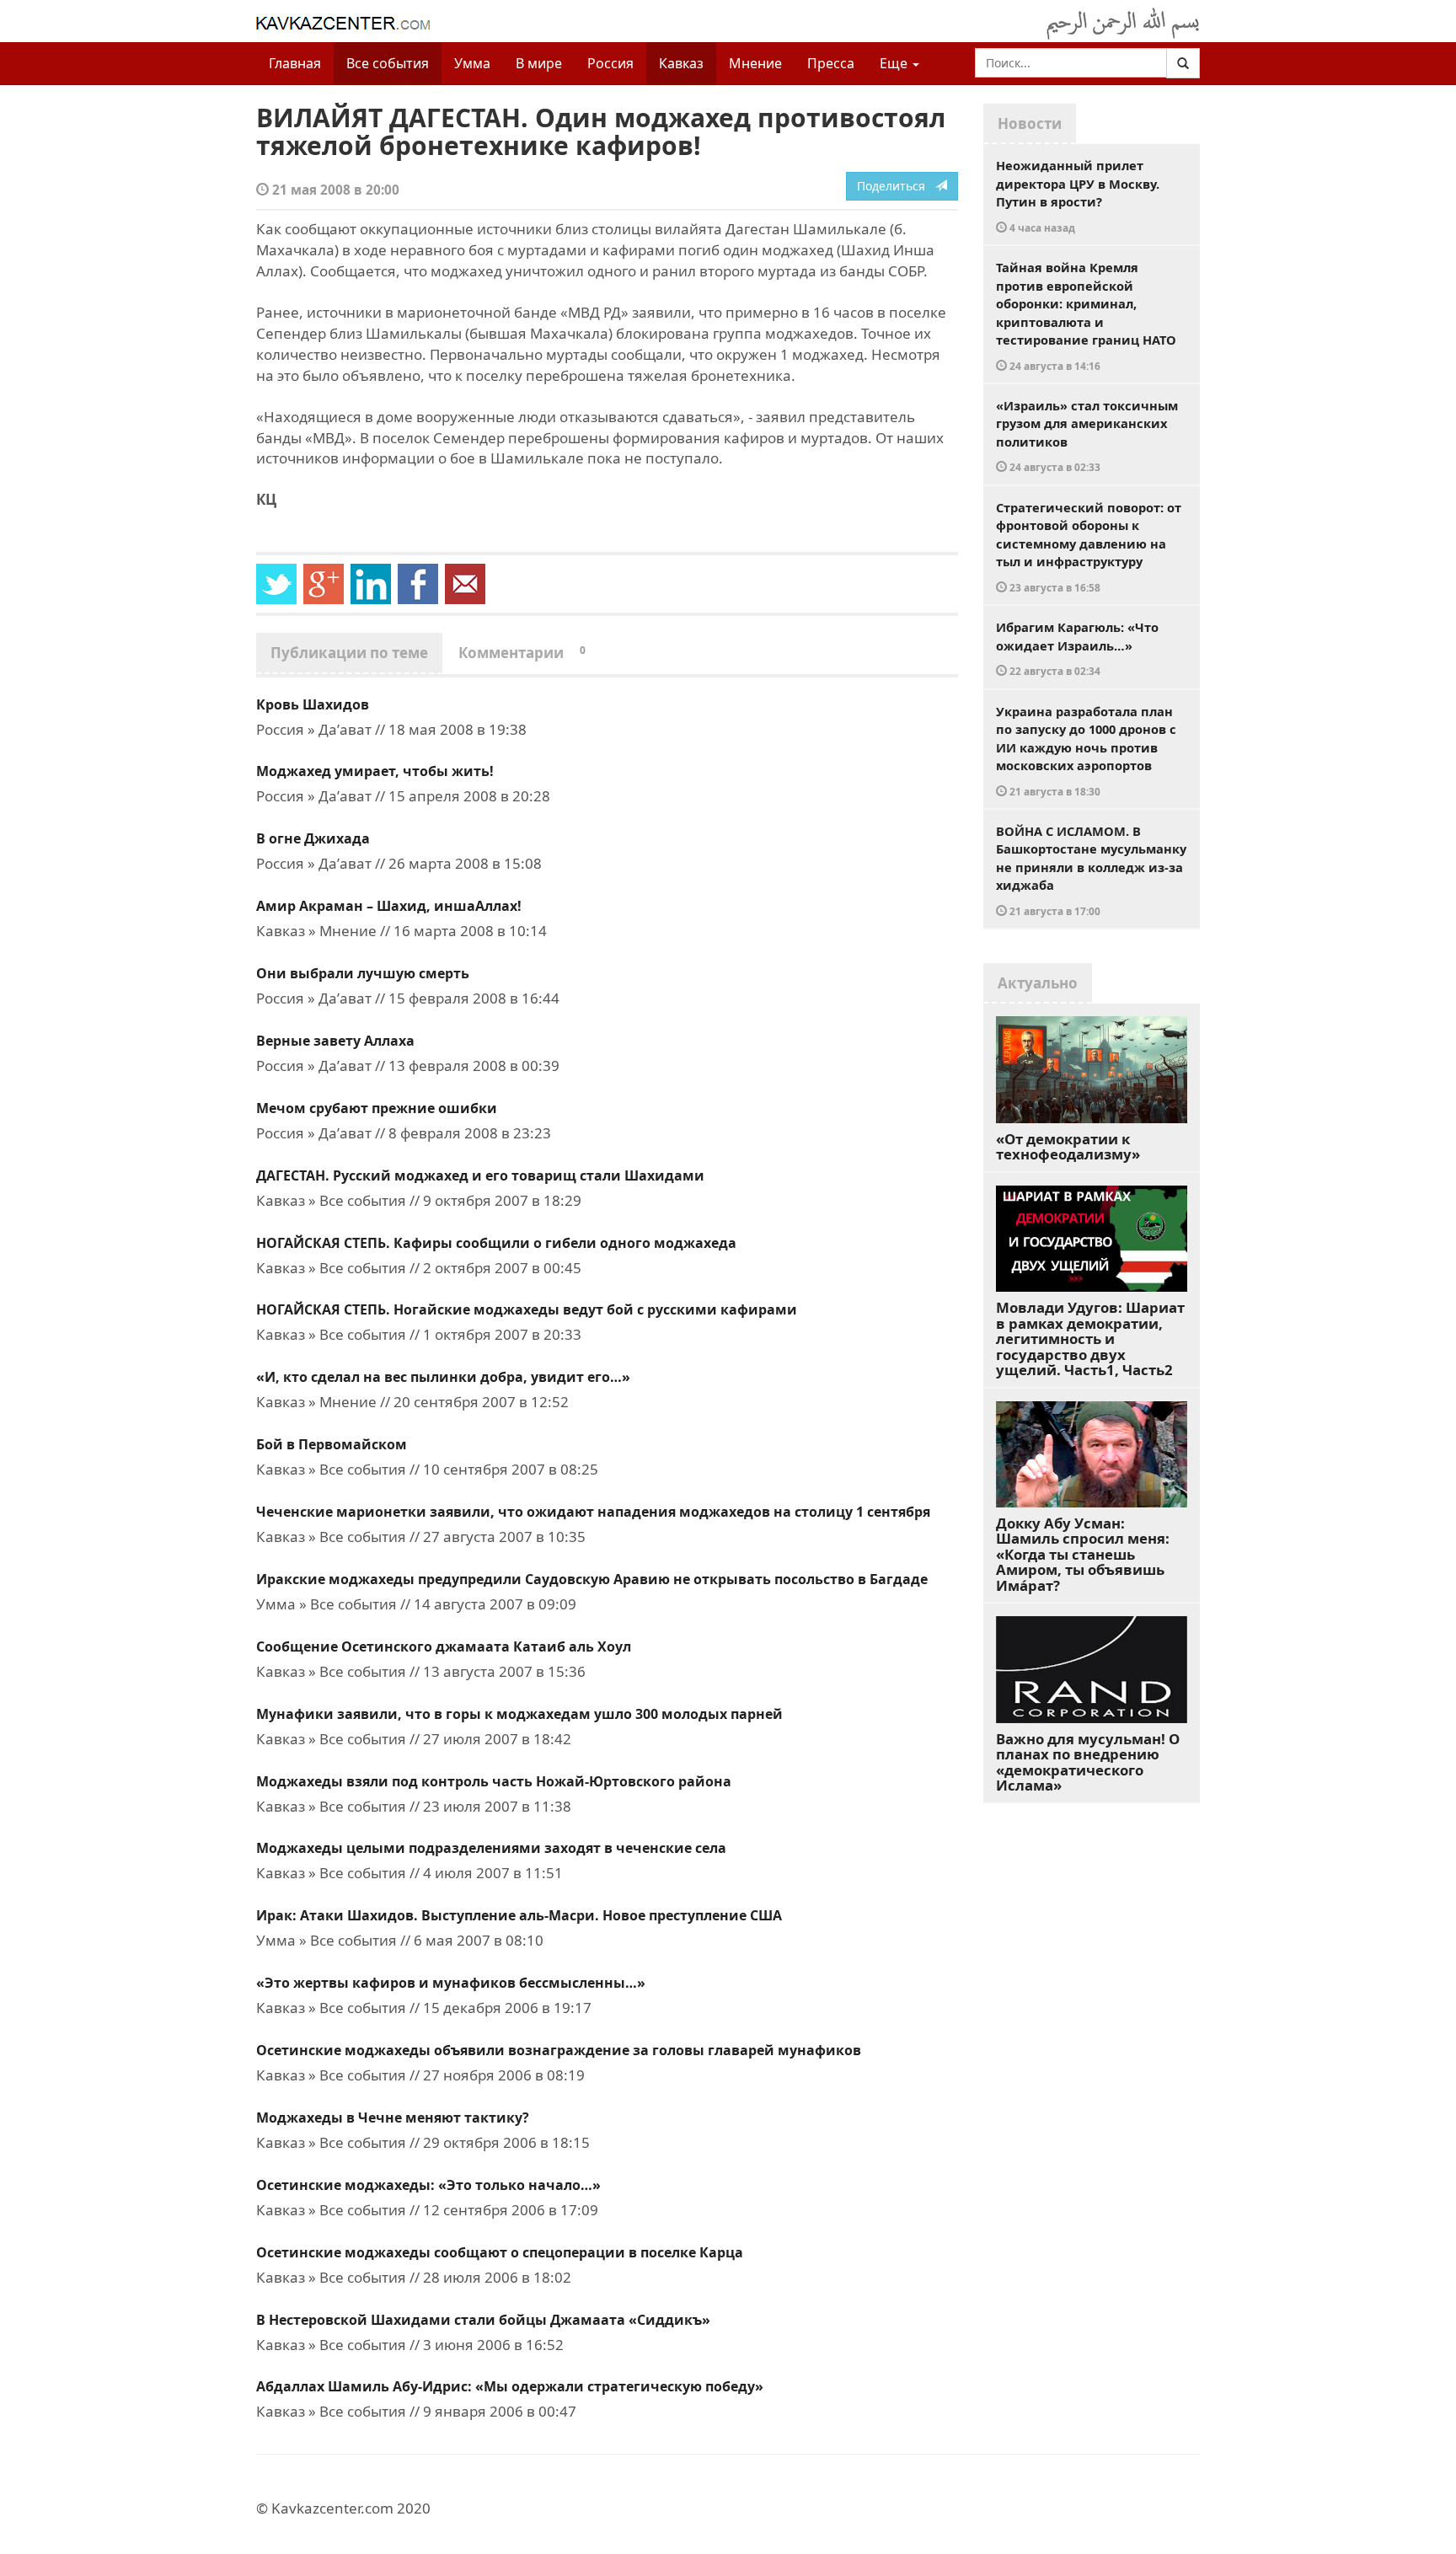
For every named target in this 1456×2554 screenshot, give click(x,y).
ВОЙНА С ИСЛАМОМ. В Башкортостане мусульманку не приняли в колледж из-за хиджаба (1091, 870)
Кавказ (681, 63)
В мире (539, 63)
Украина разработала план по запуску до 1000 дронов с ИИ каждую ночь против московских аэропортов (1086, 750)
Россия (610, 63)
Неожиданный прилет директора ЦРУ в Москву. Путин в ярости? (1078, 195)
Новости (1030, 123)
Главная (295, 63)
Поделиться (896, 186)
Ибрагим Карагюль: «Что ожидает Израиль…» (1077, 648)
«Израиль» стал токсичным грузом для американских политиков (1087, 436)
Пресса (831, 63)
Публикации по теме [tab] (349, 653)
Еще (895, 63)
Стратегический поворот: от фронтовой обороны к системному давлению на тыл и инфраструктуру (1089, 546)
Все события (388, 63)
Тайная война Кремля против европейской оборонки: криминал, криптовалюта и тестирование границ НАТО (1086, 316)
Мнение (755, 63)
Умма (472, 63)
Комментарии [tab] (522, 653)
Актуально (1038, 983)
